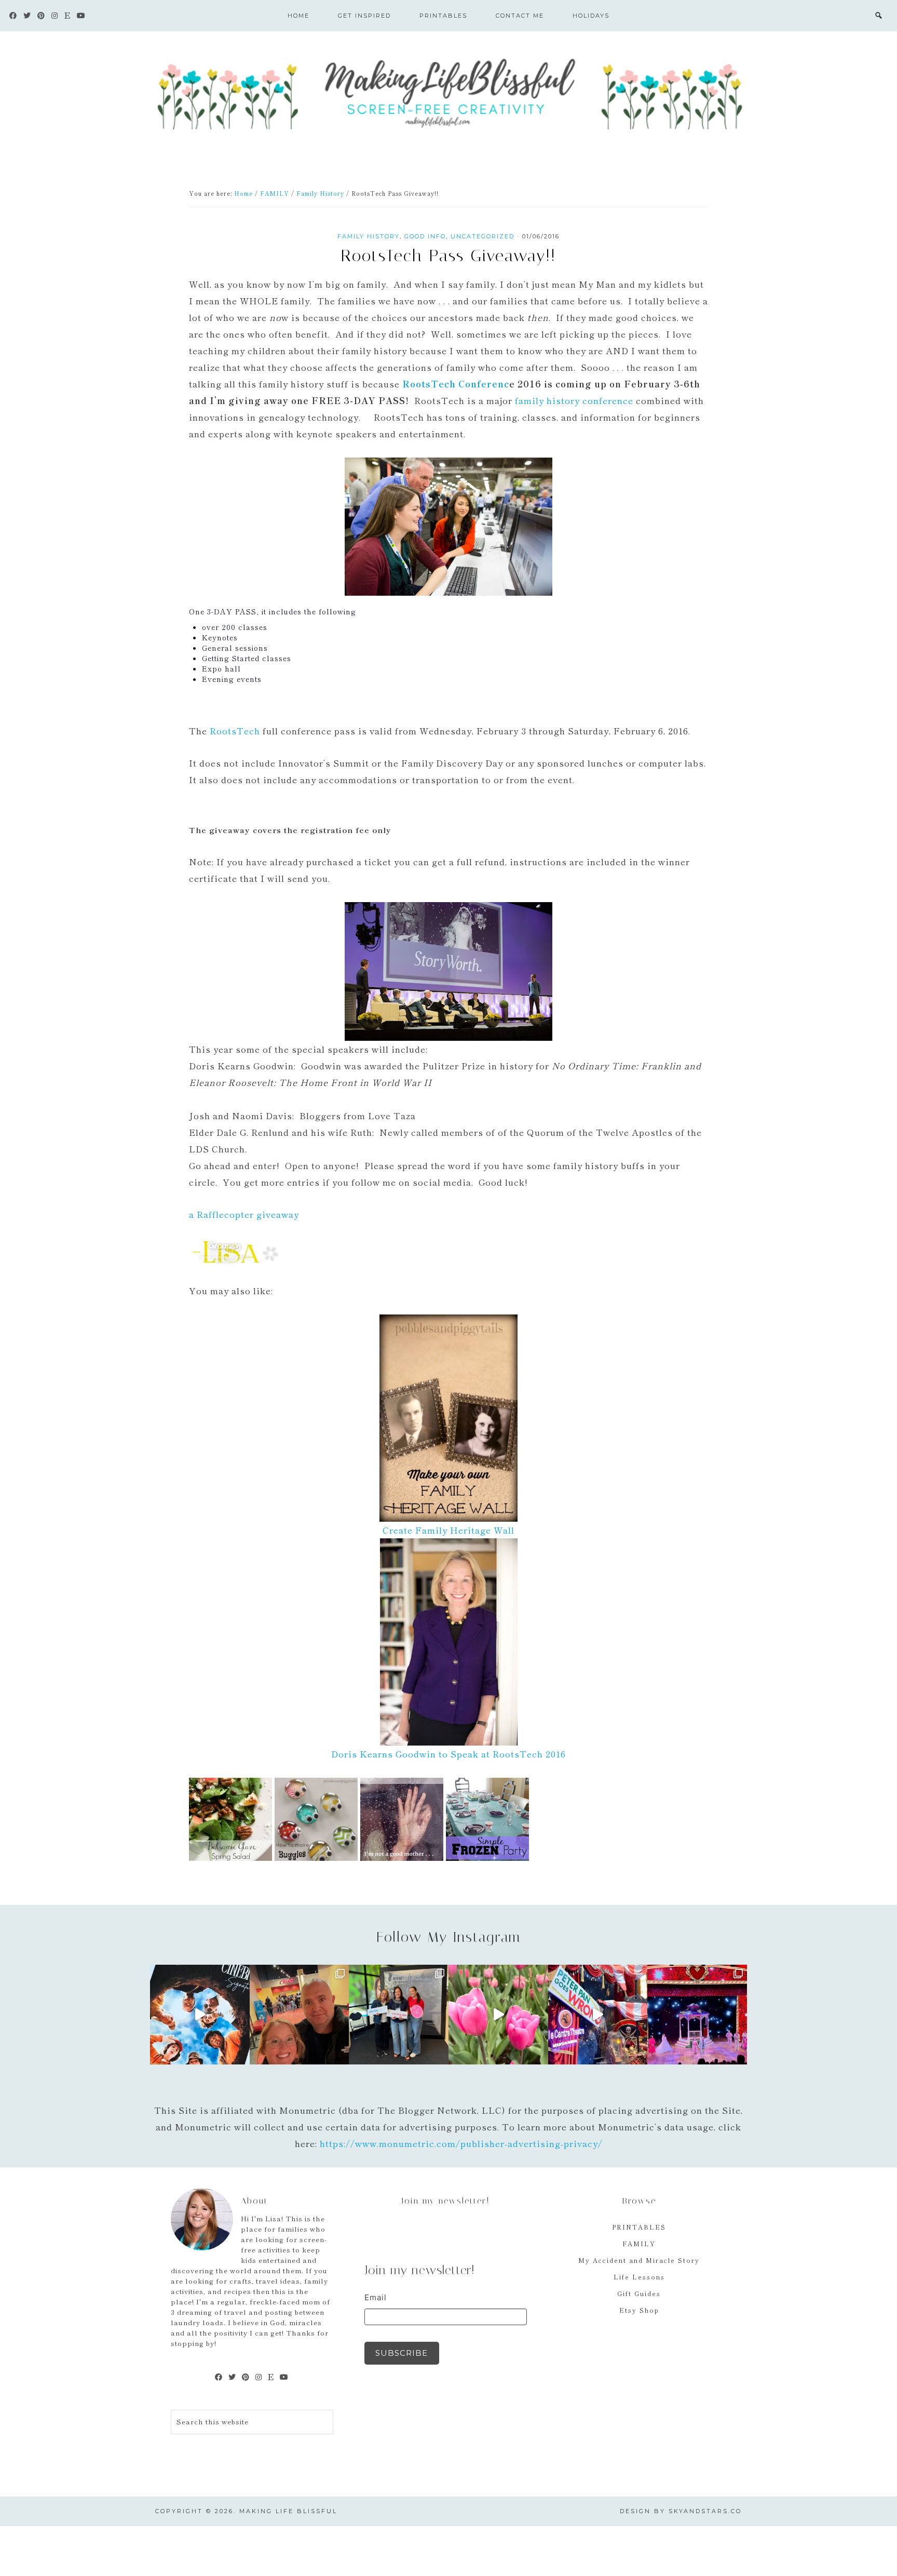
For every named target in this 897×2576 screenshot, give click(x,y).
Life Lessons (639, 2277)
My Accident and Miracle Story (639, 2260)
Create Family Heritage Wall (448, 1530)
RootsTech (235, 730)
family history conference (575, 400)
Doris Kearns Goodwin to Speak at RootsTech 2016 (448, 1754)
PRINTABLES (639, 2227)
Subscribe (402, 2353)
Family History (369, 236)
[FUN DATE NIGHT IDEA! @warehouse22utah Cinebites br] (200, 2015)
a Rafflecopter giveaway (244, 1214)
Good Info (425, 236)
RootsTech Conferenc (456, 384)
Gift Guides (639, 2293)
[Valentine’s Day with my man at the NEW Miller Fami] (697, 2015)
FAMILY (639, 2243)
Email (376, 2297)
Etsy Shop (639, 2310)
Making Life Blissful (448, 91)
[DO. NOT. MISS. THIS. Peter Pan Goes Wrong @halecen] (598, 2015)
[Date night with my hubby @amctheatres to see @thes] (300, 2015)
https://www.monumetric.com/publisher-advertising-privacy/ (461, 2143)
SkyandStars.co (705, 2511)
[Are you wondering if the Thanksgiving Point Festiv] (498, 2015)
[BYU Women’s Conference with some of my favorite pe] (399, 2015)
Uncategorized (483, 236)
